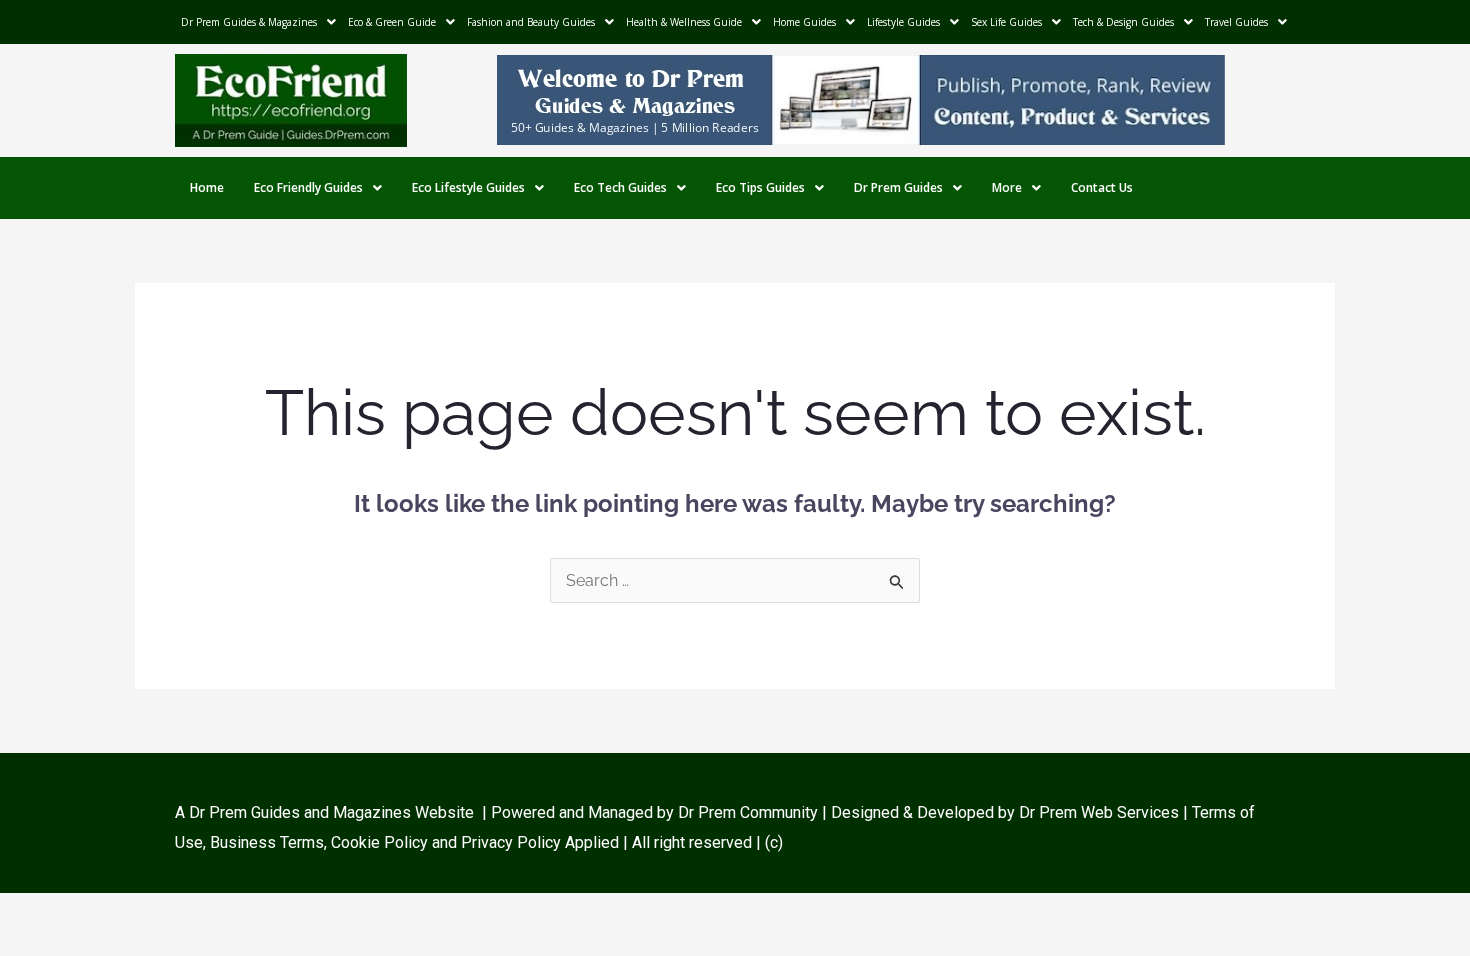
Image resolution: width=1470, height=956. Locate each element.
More (1007, 187)
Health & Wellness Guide (684, 22)
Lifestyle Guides (903, 22)
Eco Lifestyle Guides (468, 187)
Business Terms (267, 842)
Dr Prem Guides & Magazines (249, 22)
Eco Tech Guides (620, 187)
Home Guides (804, 22)
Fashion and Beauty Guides (531, 22)
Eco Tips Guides (760, 187)
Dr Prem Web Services (1099, 812)
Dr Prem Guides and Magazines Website (331, 812)
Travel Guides (1236, 22)
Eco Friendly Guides (308, 187)
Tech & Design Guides (1123, 22)
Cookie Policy (381, 842)
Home (207, 187)
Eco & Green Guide (392, 22)
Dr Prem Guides (898, 187)
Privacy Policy (511, 842)
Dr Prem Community (748, 812)
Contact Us (1102, 187)
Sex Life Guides (1006, 22)
